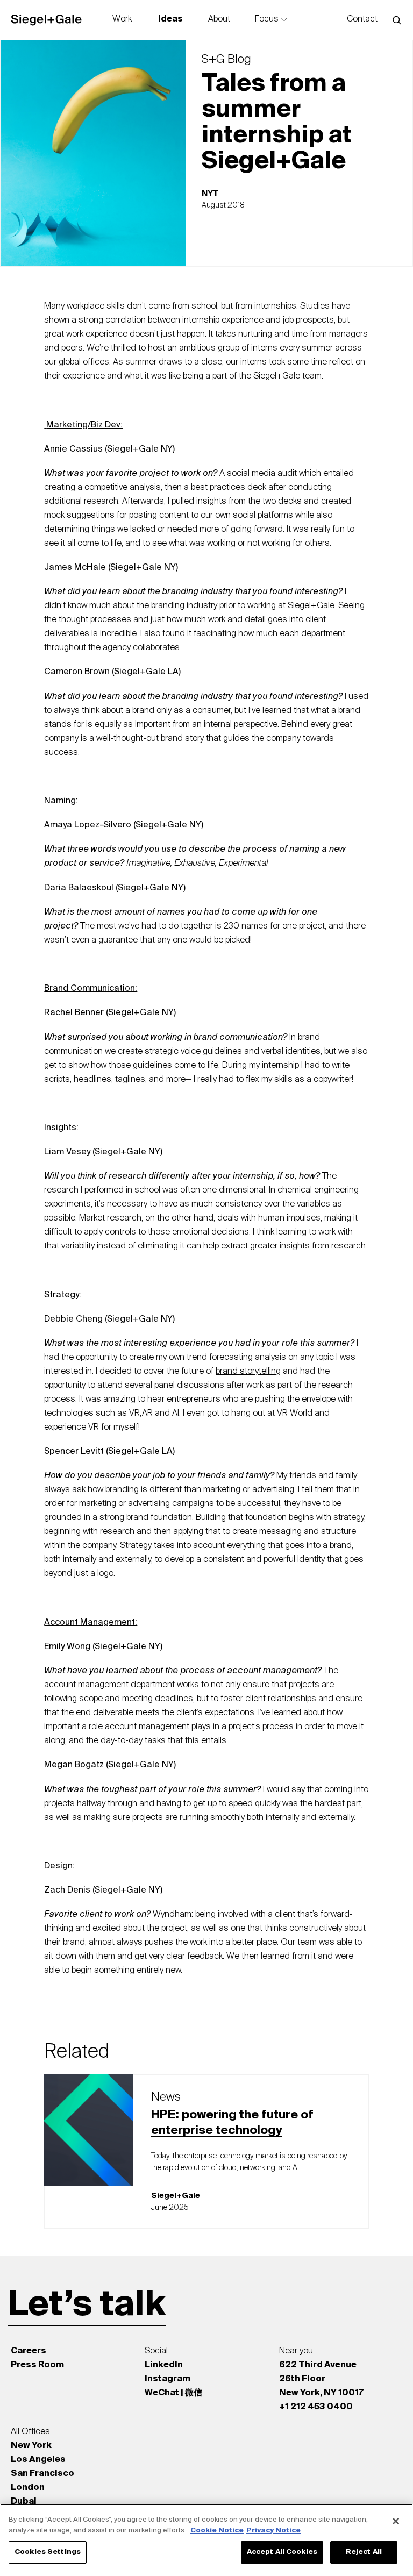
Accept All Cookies (282, 2552)
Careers (29, 2351)
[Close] (396, 2521)
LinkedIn (164, 2365)
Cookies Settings (48, 2552)
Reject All (364, 2552)
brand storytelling (248, 1372)
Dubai (24, 2502)
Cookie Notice (217, 2531)
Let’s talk (87, 2306)
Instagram (168, 2379)
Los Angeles (38, 2460)
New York (31, 2446)
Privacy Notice (273, 2531)
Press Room (37, 2365)
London (28, 2488)
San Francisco (42, 2474)
